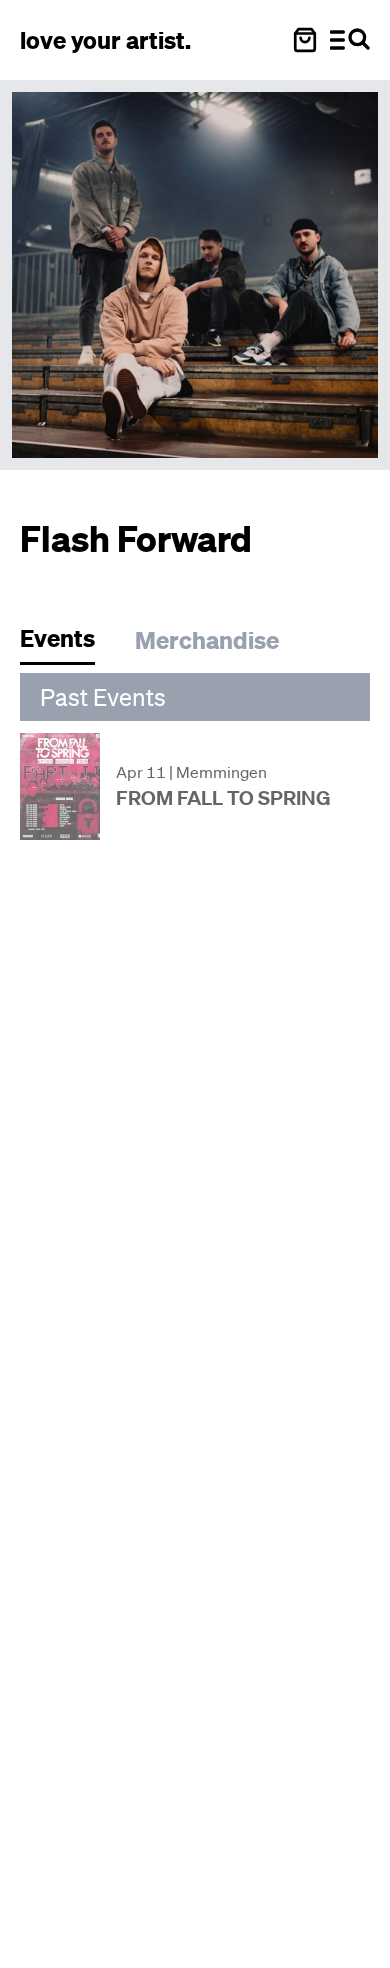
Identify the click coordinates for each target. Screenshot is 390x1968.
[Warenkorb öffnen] (305, 40)
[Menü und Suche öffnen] (350, 40)
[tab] (67, 643)
